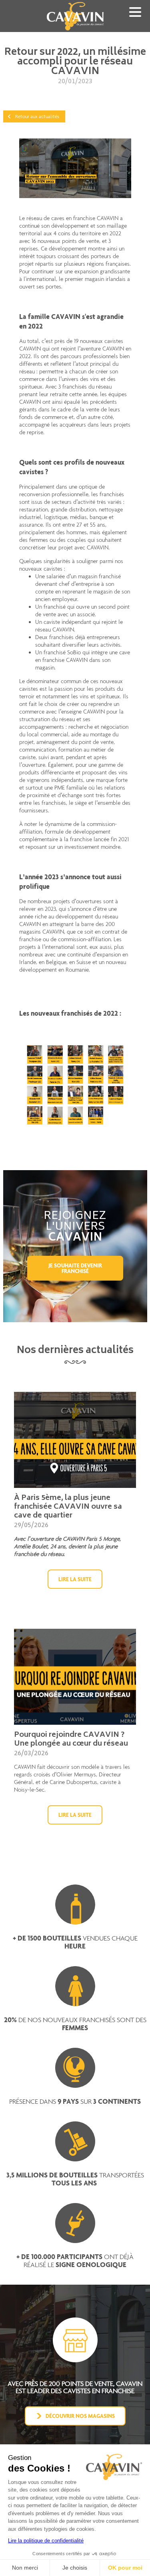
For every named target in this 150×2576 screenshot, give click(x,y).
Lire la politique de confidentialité (46, 2541)
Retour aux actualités (37, 116)
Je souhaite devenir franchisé (75, 1268)
